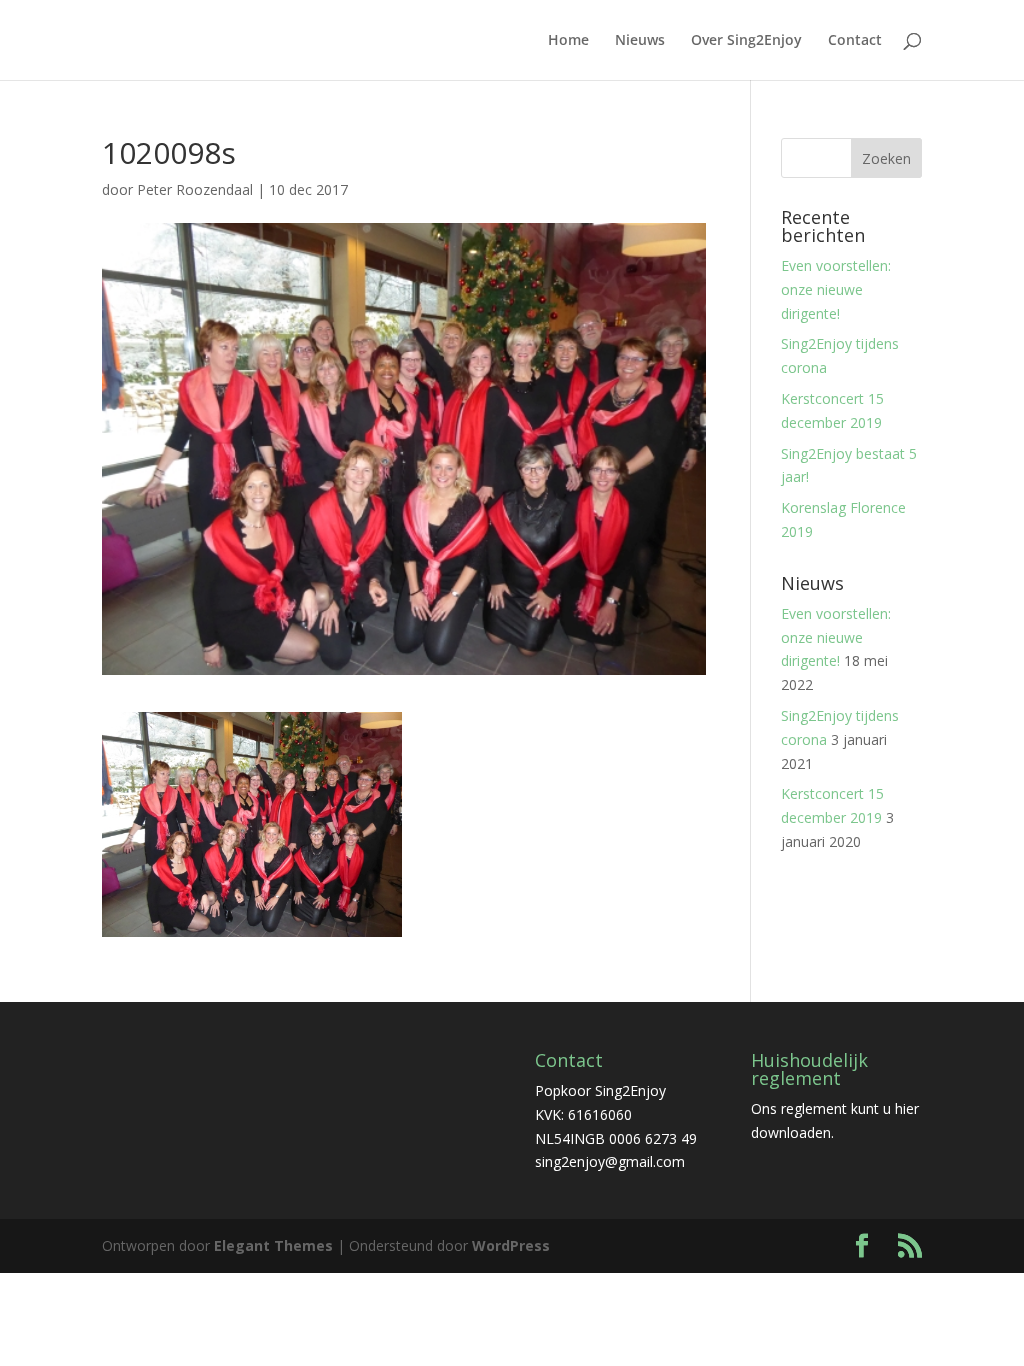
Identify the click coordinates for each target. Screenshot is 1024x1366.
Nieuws (640, 41)
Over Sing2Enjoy (746, 41)
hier (907, 1108)
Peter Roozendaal (195, 189)
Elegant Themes (273, 1245)
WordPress (511, 1245)
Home (568, 41)
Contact (855, 41)
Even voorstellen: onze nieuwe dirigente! (836, 289)
